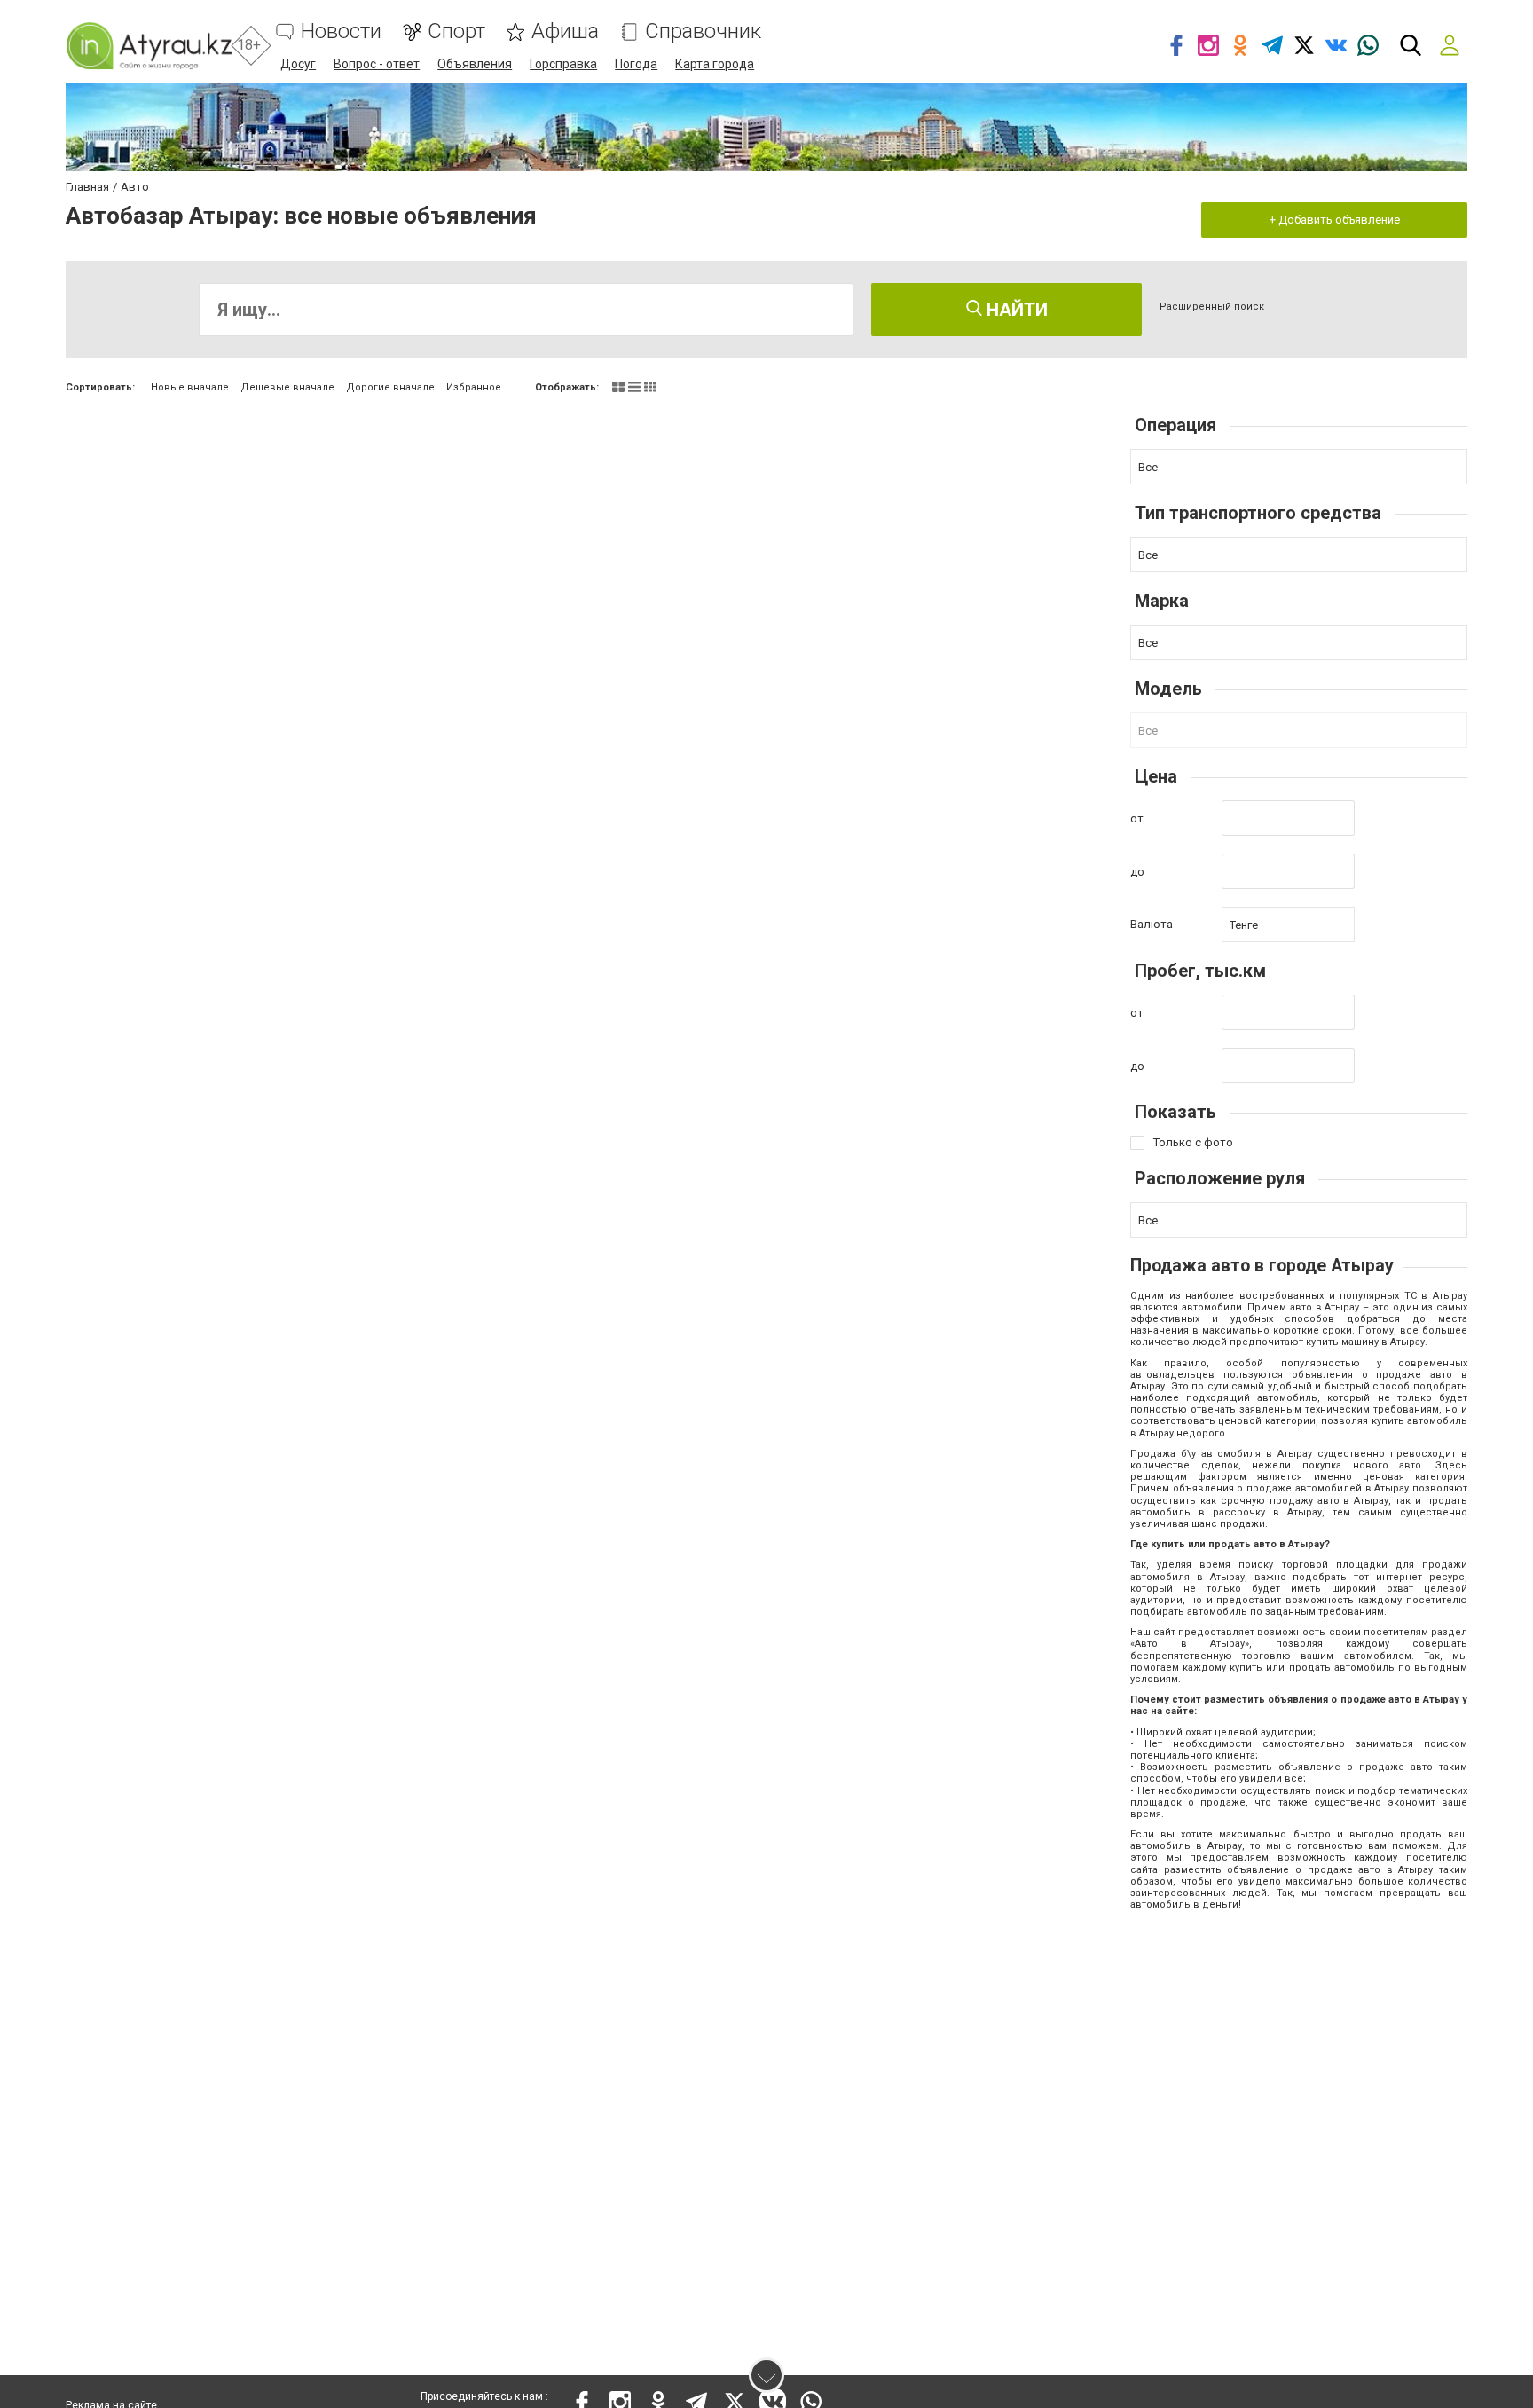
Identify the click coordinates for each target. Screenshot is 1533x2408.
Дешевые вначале (287, 387)
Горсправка (563, 64)
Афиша (565, 31)
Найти (1015, 310)
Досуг (298, 64)
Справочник (703, 31)
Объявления (475, 64)
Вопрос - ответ (377, 64)
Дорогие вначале (390, 387)
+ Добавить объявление (1335, 220)
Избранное (474, 387)
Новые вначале (190, 387)
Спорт (456, 31)
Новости (341, 31)
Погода (636, 64)
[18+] (149, 46)
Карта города (715, 64)
